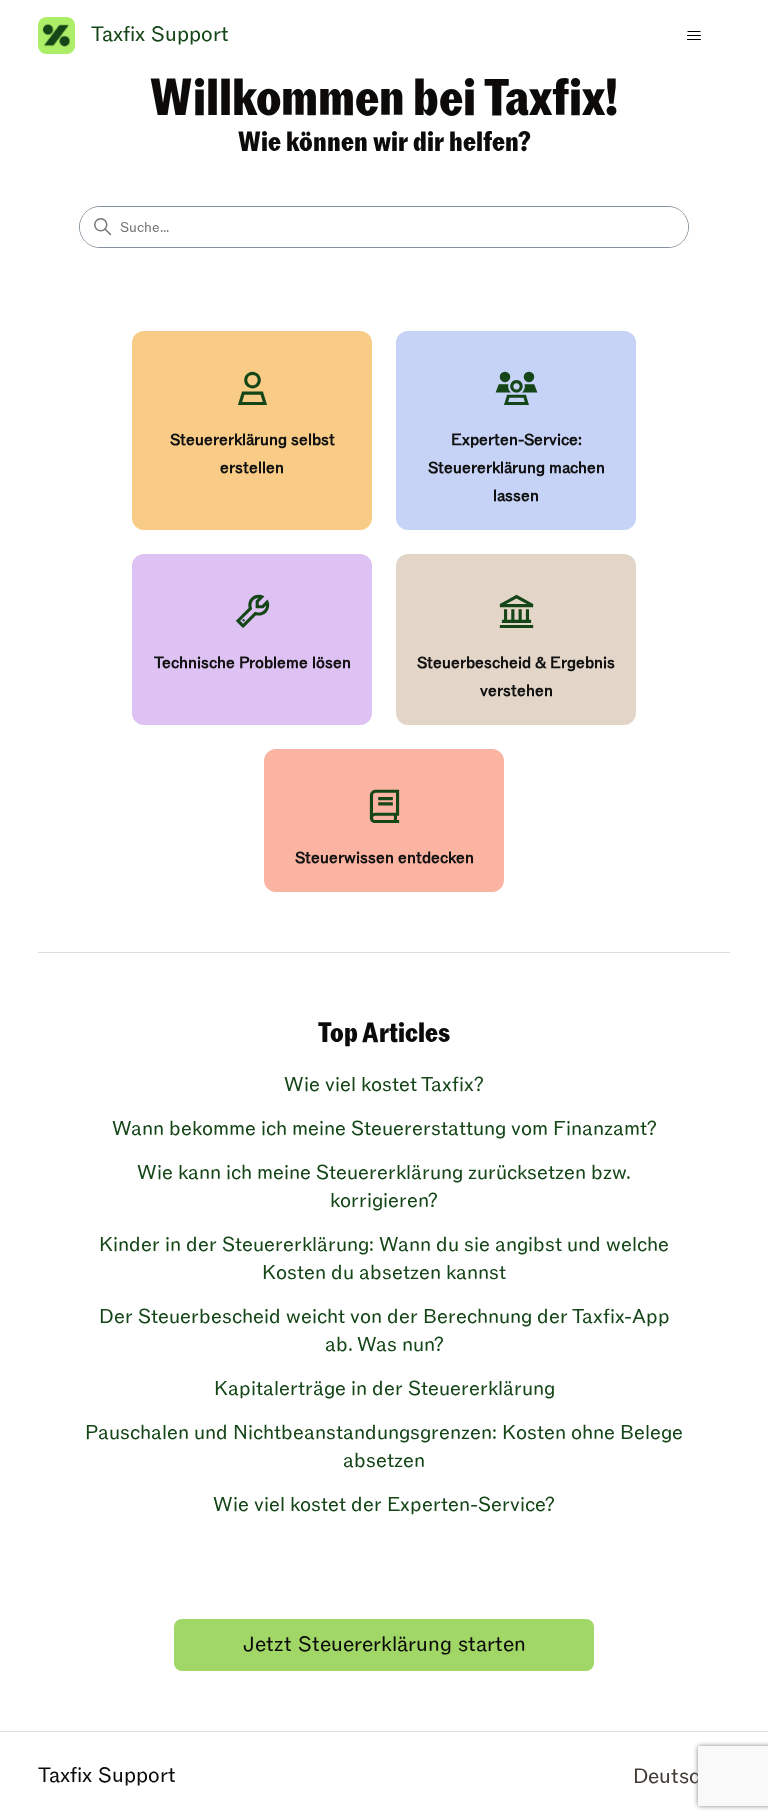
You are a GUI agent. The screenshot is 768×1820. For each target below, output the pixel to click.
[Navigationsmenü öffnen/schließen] (694, 36)
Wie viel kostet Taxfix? (384, 1085)
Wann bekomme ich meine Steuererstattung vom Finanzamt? (384, 1129)
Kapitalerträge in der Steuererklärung (384, 1389)
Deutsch (675, 1777)
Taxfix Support (107, 1775)
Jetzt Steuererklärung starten (384, 1644)
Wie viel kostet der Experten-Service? (384, 1505)
